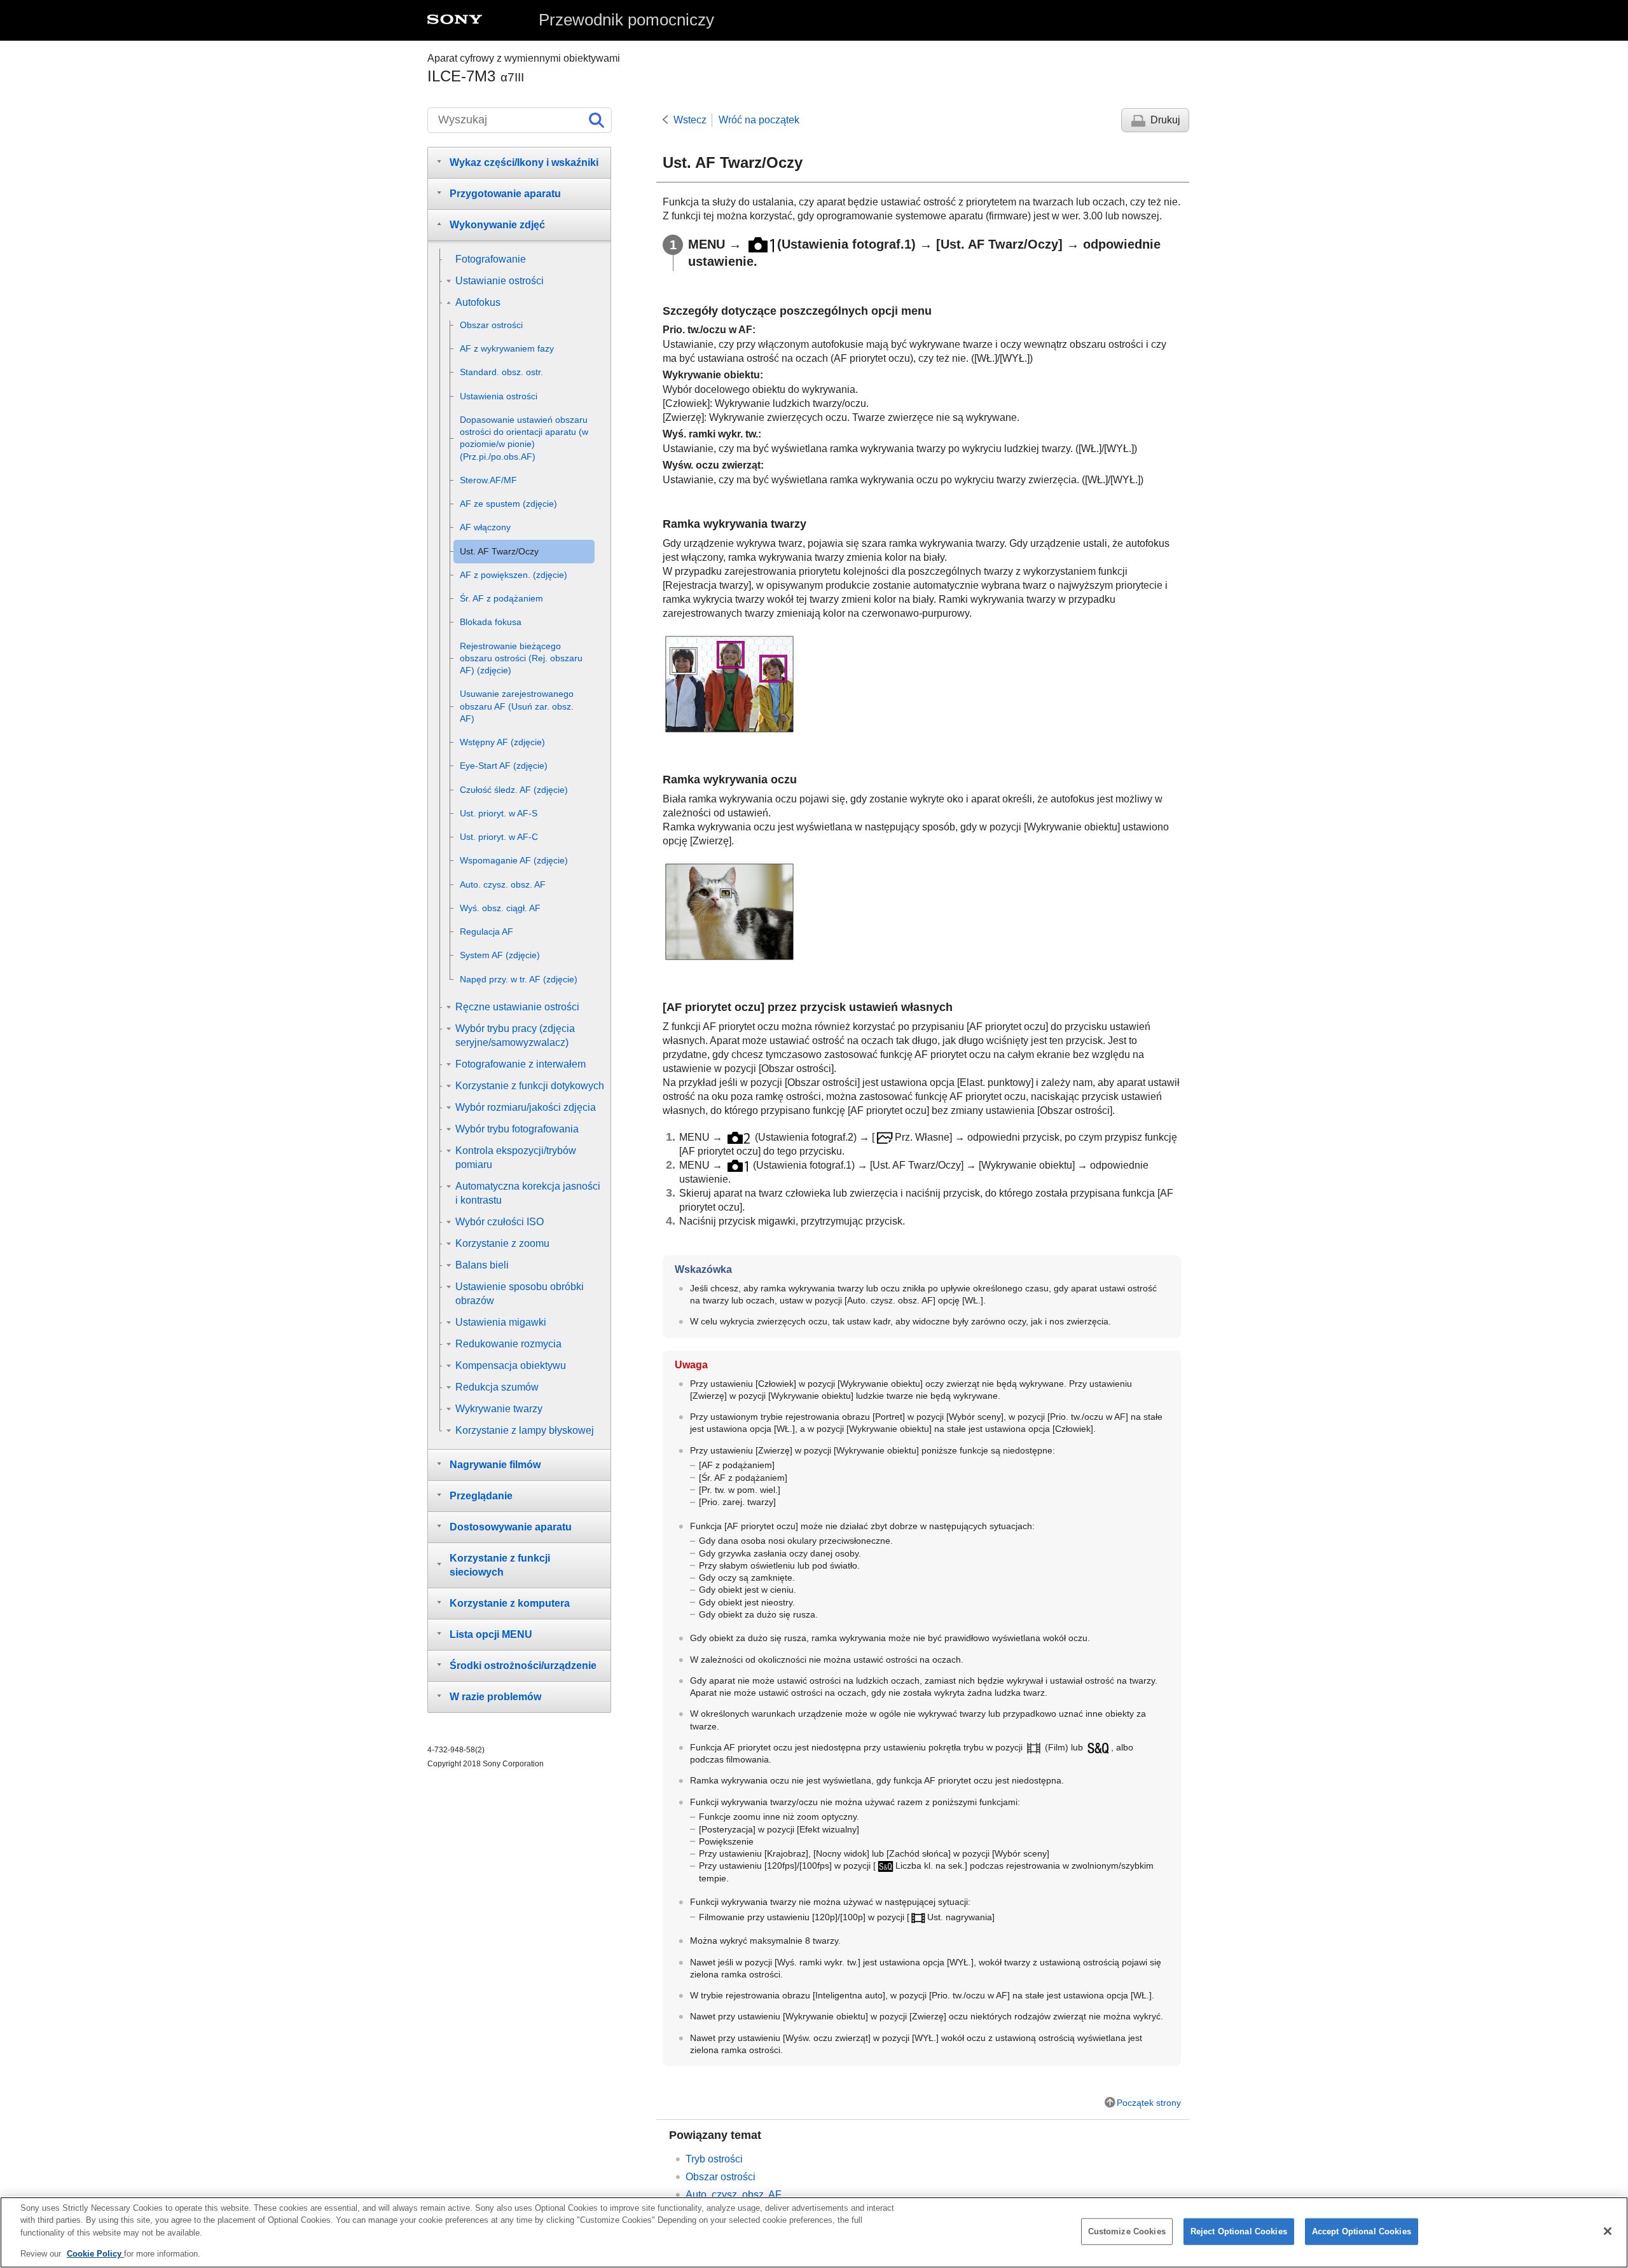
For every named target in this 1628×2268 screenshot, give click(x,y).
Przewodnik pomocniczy (626, 20)
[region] (814, 2232)
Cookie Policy (95, 2253)
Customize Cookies (1127, 2231)
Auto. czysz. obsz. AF (734, 2195)
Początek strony (1149, 2103)
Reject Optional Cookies (1239, 2231)
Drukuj (1165, 120)
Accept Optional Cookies (1362, 2231)
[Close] (1608, 2231)
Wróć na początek (759, 120)
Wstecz (690, 120)
